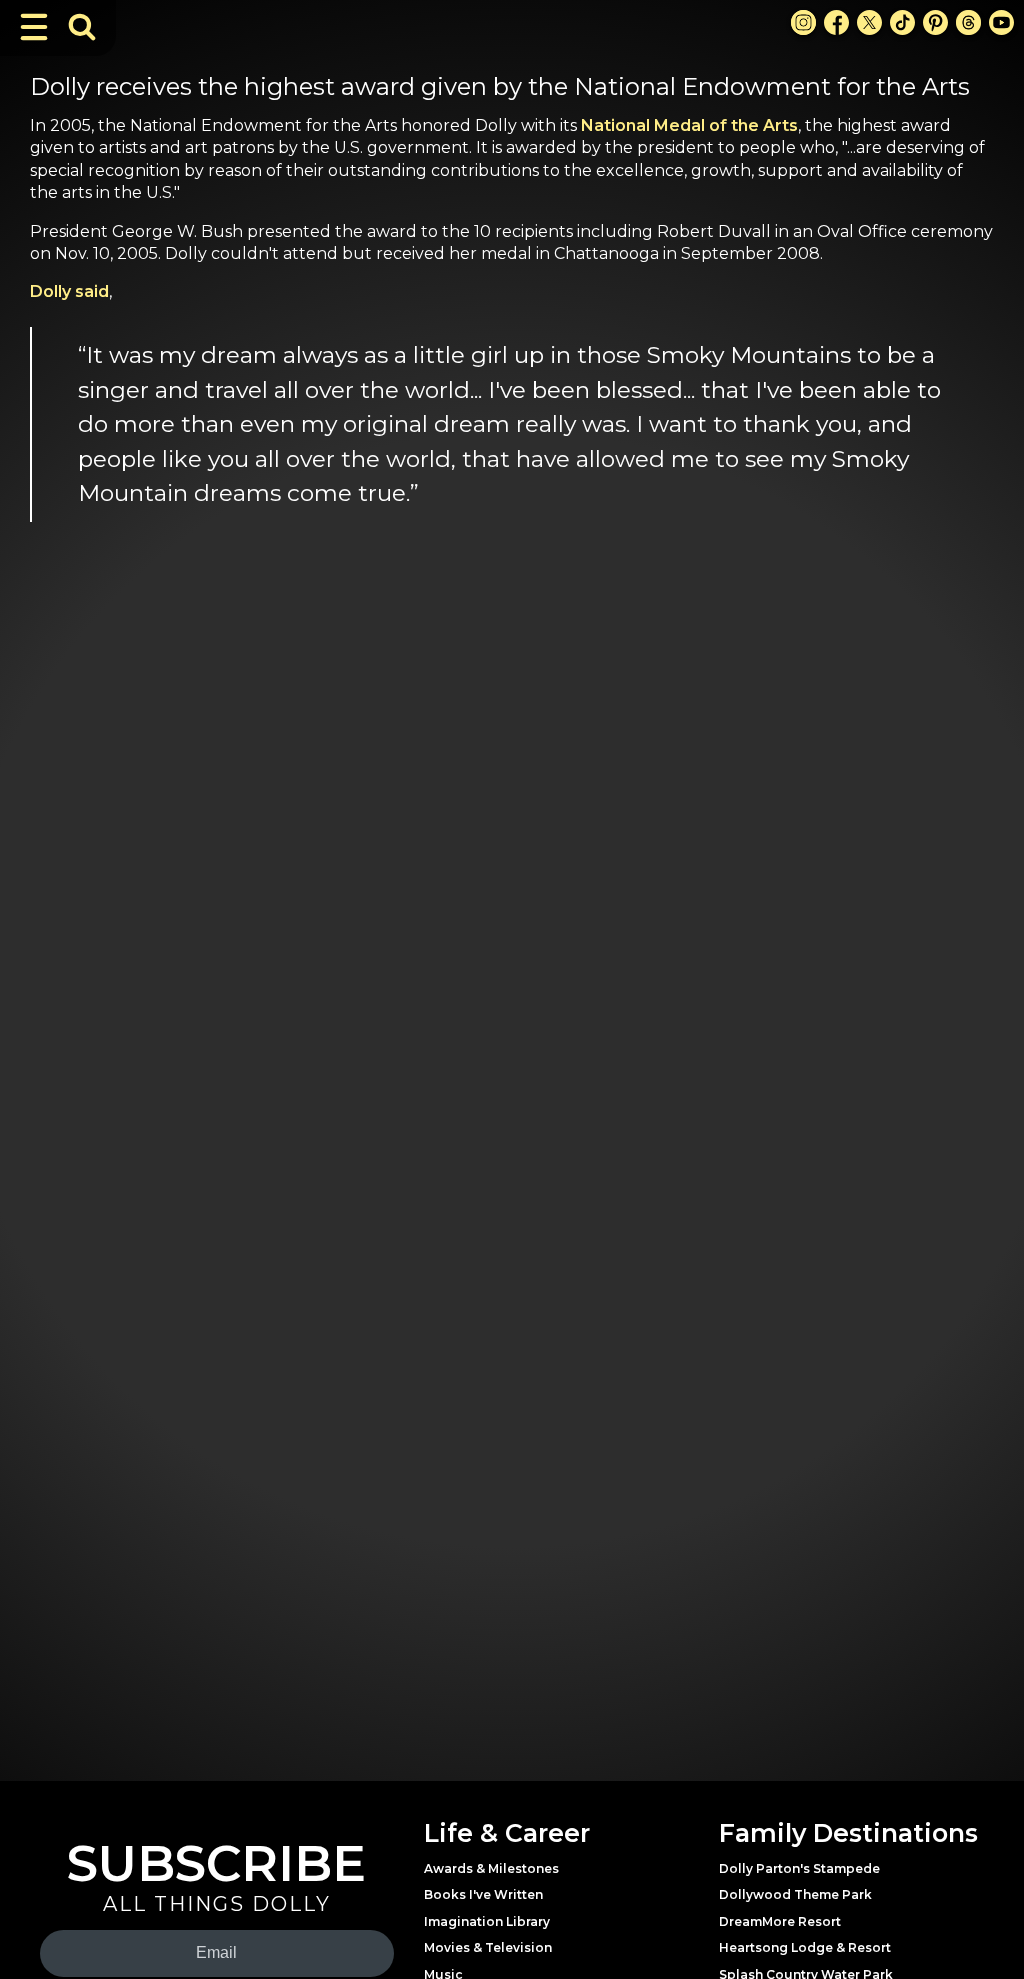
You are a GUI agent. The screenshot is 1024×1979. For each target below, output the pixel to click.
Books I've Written (483, 1894)
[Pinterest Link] (935, 22)
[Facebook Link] (836, 22)
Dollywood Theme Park (795, 1894)
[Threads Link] (968, 22)
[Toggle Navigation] (34, 27)
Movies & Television (488, 1947)
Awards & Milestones (491, 1868)
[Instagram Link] (803, 22)
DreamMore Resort (780, 1921)
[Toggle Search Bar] (82, 27)
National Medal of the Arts (689, 125)
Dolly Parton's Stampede (799, 1868)
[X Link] (869, 22)
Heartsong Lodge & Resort (805, 1947)
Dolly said (69, 291)
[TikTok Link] (902, 22)
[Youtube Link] (1001, 22)
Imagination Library (487, 1921)
